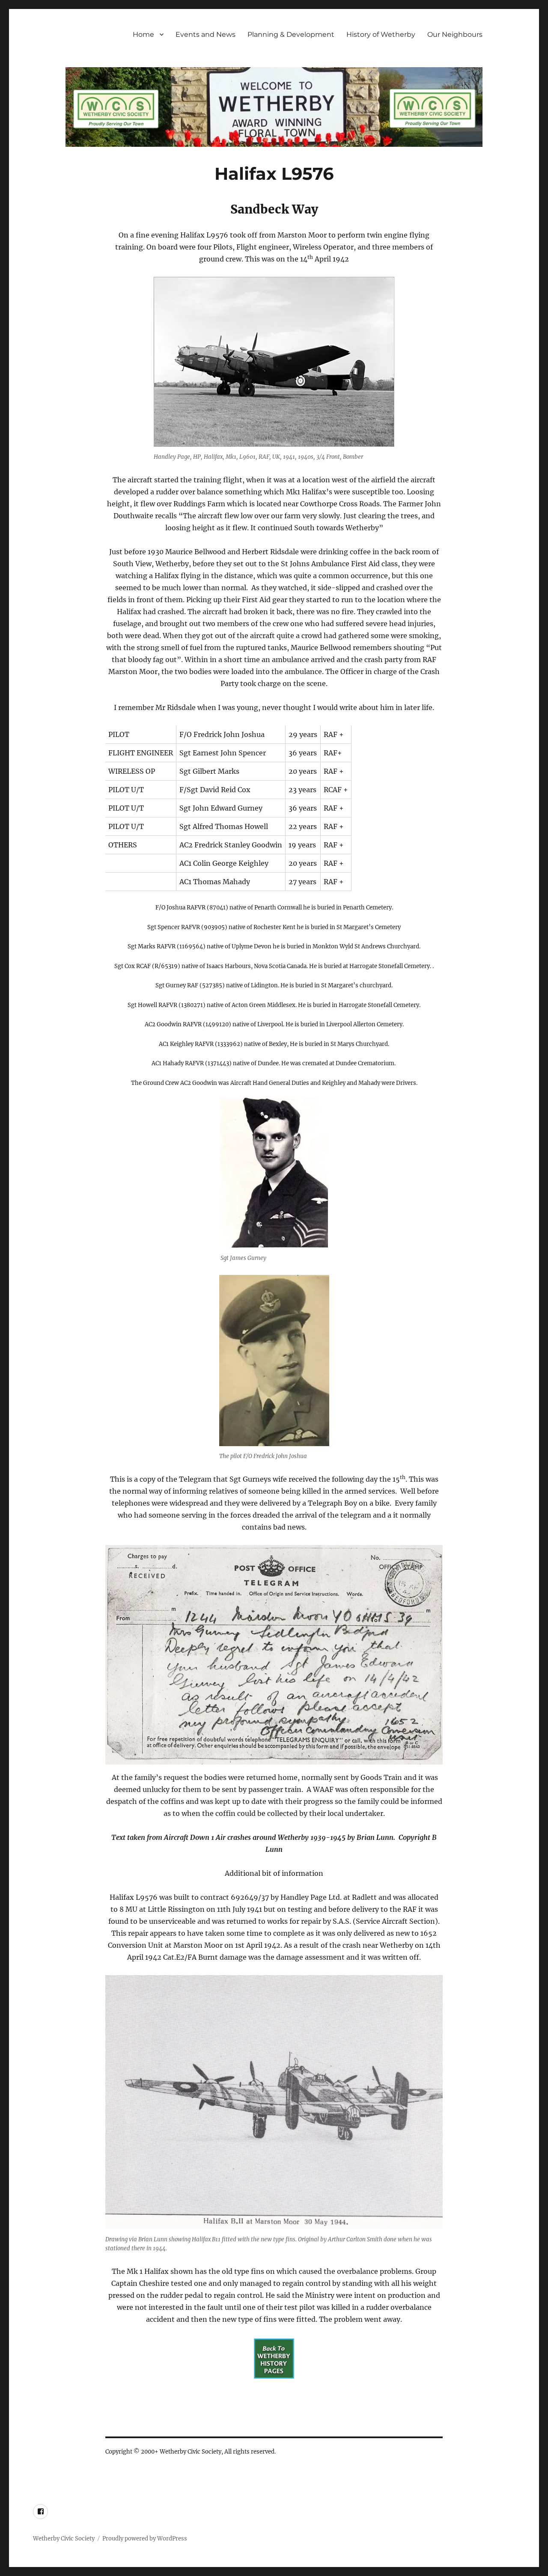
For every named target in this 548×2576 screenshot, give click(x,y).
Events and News (205, 34)
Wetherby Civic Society (64, 2539)
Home (143, 34)
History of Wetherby (381, 34)
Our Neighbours (455, 34)
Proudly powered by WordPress (145, 2539)
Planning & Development (291, 34)
